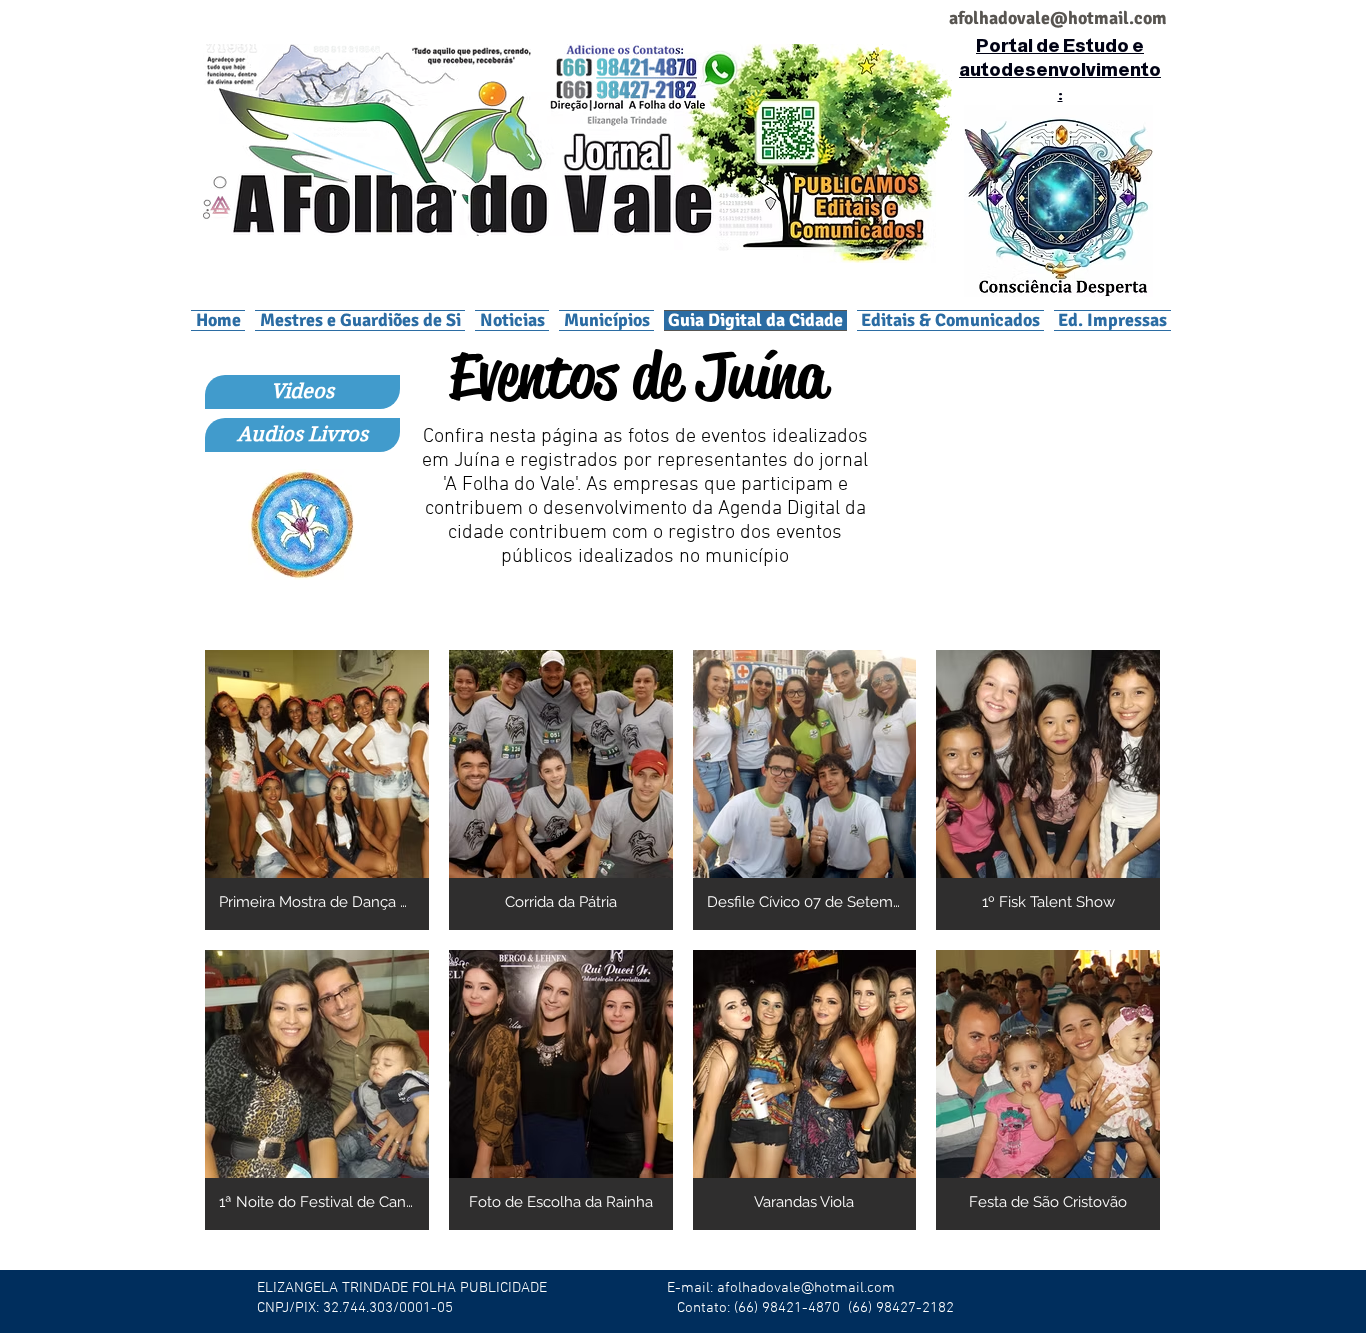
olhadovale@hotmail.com (1065, 18)
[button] (606, 320)
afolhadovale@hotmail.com (806, 1288)
